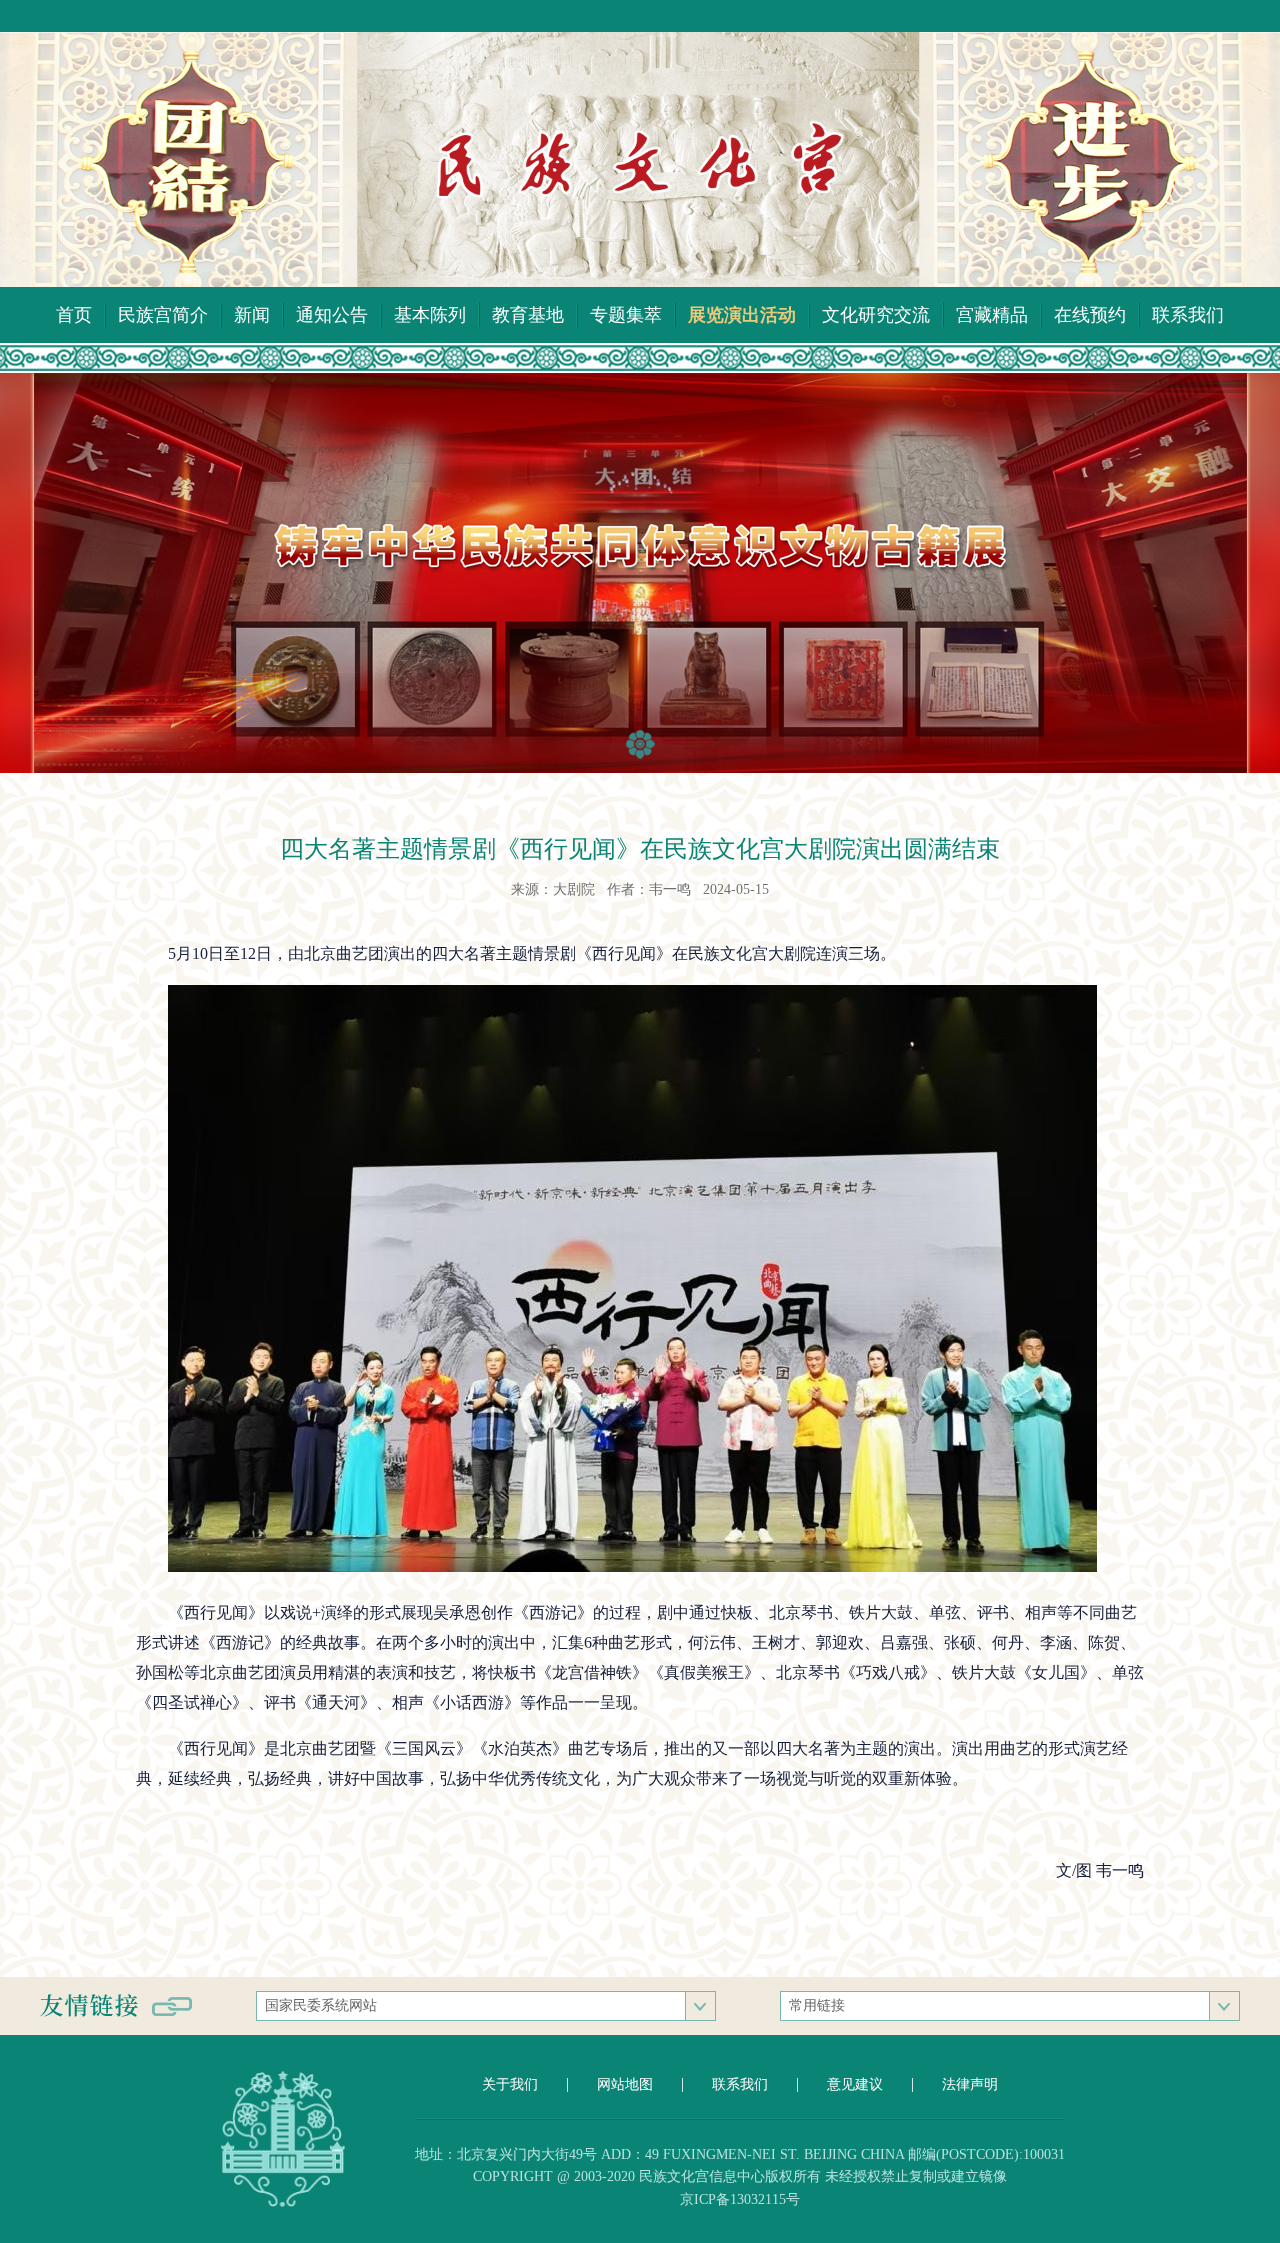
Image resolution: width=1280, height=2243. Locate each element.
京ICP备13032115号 (740, 2199)
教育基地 (528, 315)
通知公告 (332, 315)
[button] (640, 744)
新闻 (252, 315)
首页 (74, 315)
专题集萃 (626, 315)
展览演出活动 (742, 315)
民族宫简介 (163, 315)
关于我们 (510, 2084)
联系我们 (1188, 315)
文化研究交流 (876, 315)
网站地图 (625, 2084)
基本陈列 (430, 315)
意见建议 (855, 2084)
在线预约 (1090, 315)
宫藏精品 (992, 315)
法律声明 (970, 2084)
